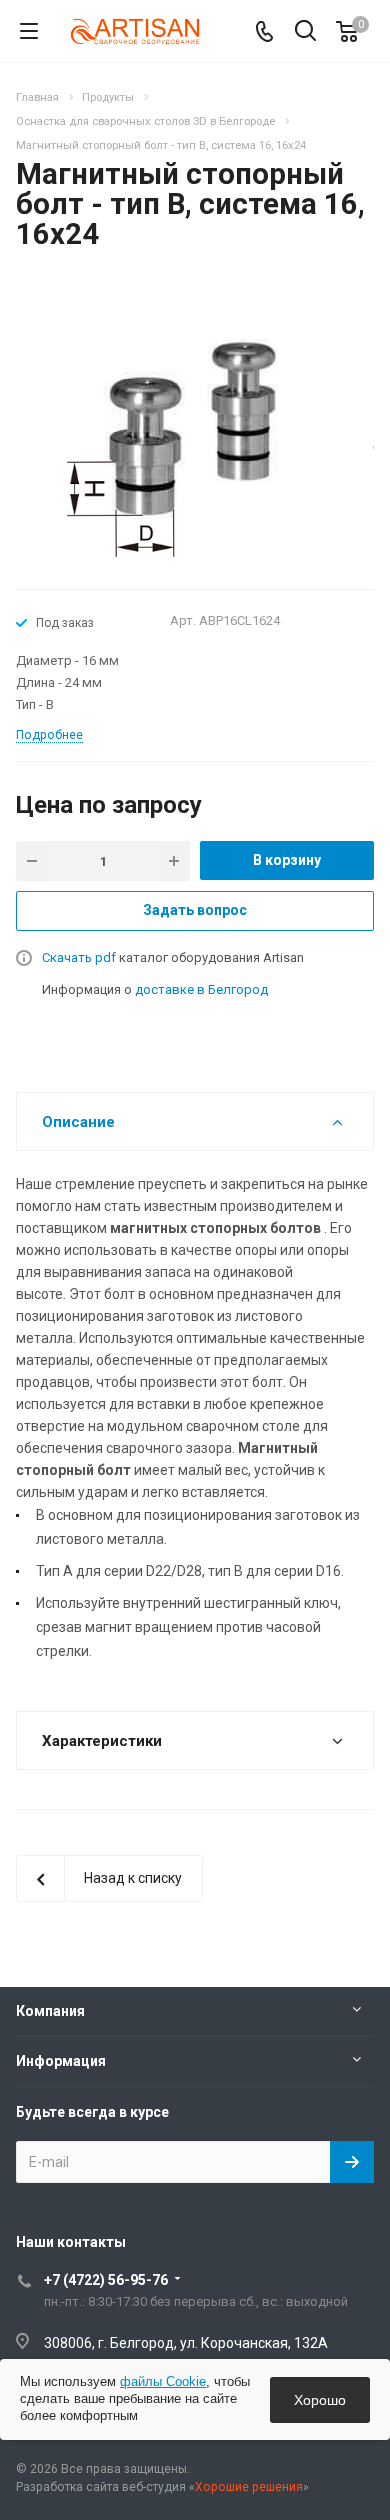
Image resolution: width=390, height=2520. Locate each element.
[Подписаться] (352, 2162)
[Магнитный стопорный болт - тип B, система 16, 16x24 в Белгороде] (195, 428)
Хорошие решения (249, 2487)
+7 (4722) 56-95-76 (106, 2280)
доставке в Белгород (201, 989)
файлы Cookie (163, 2381)
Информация (61, 2061)
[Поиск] (305, 32)
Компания (50, 2011)
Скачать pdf (79, 957)
